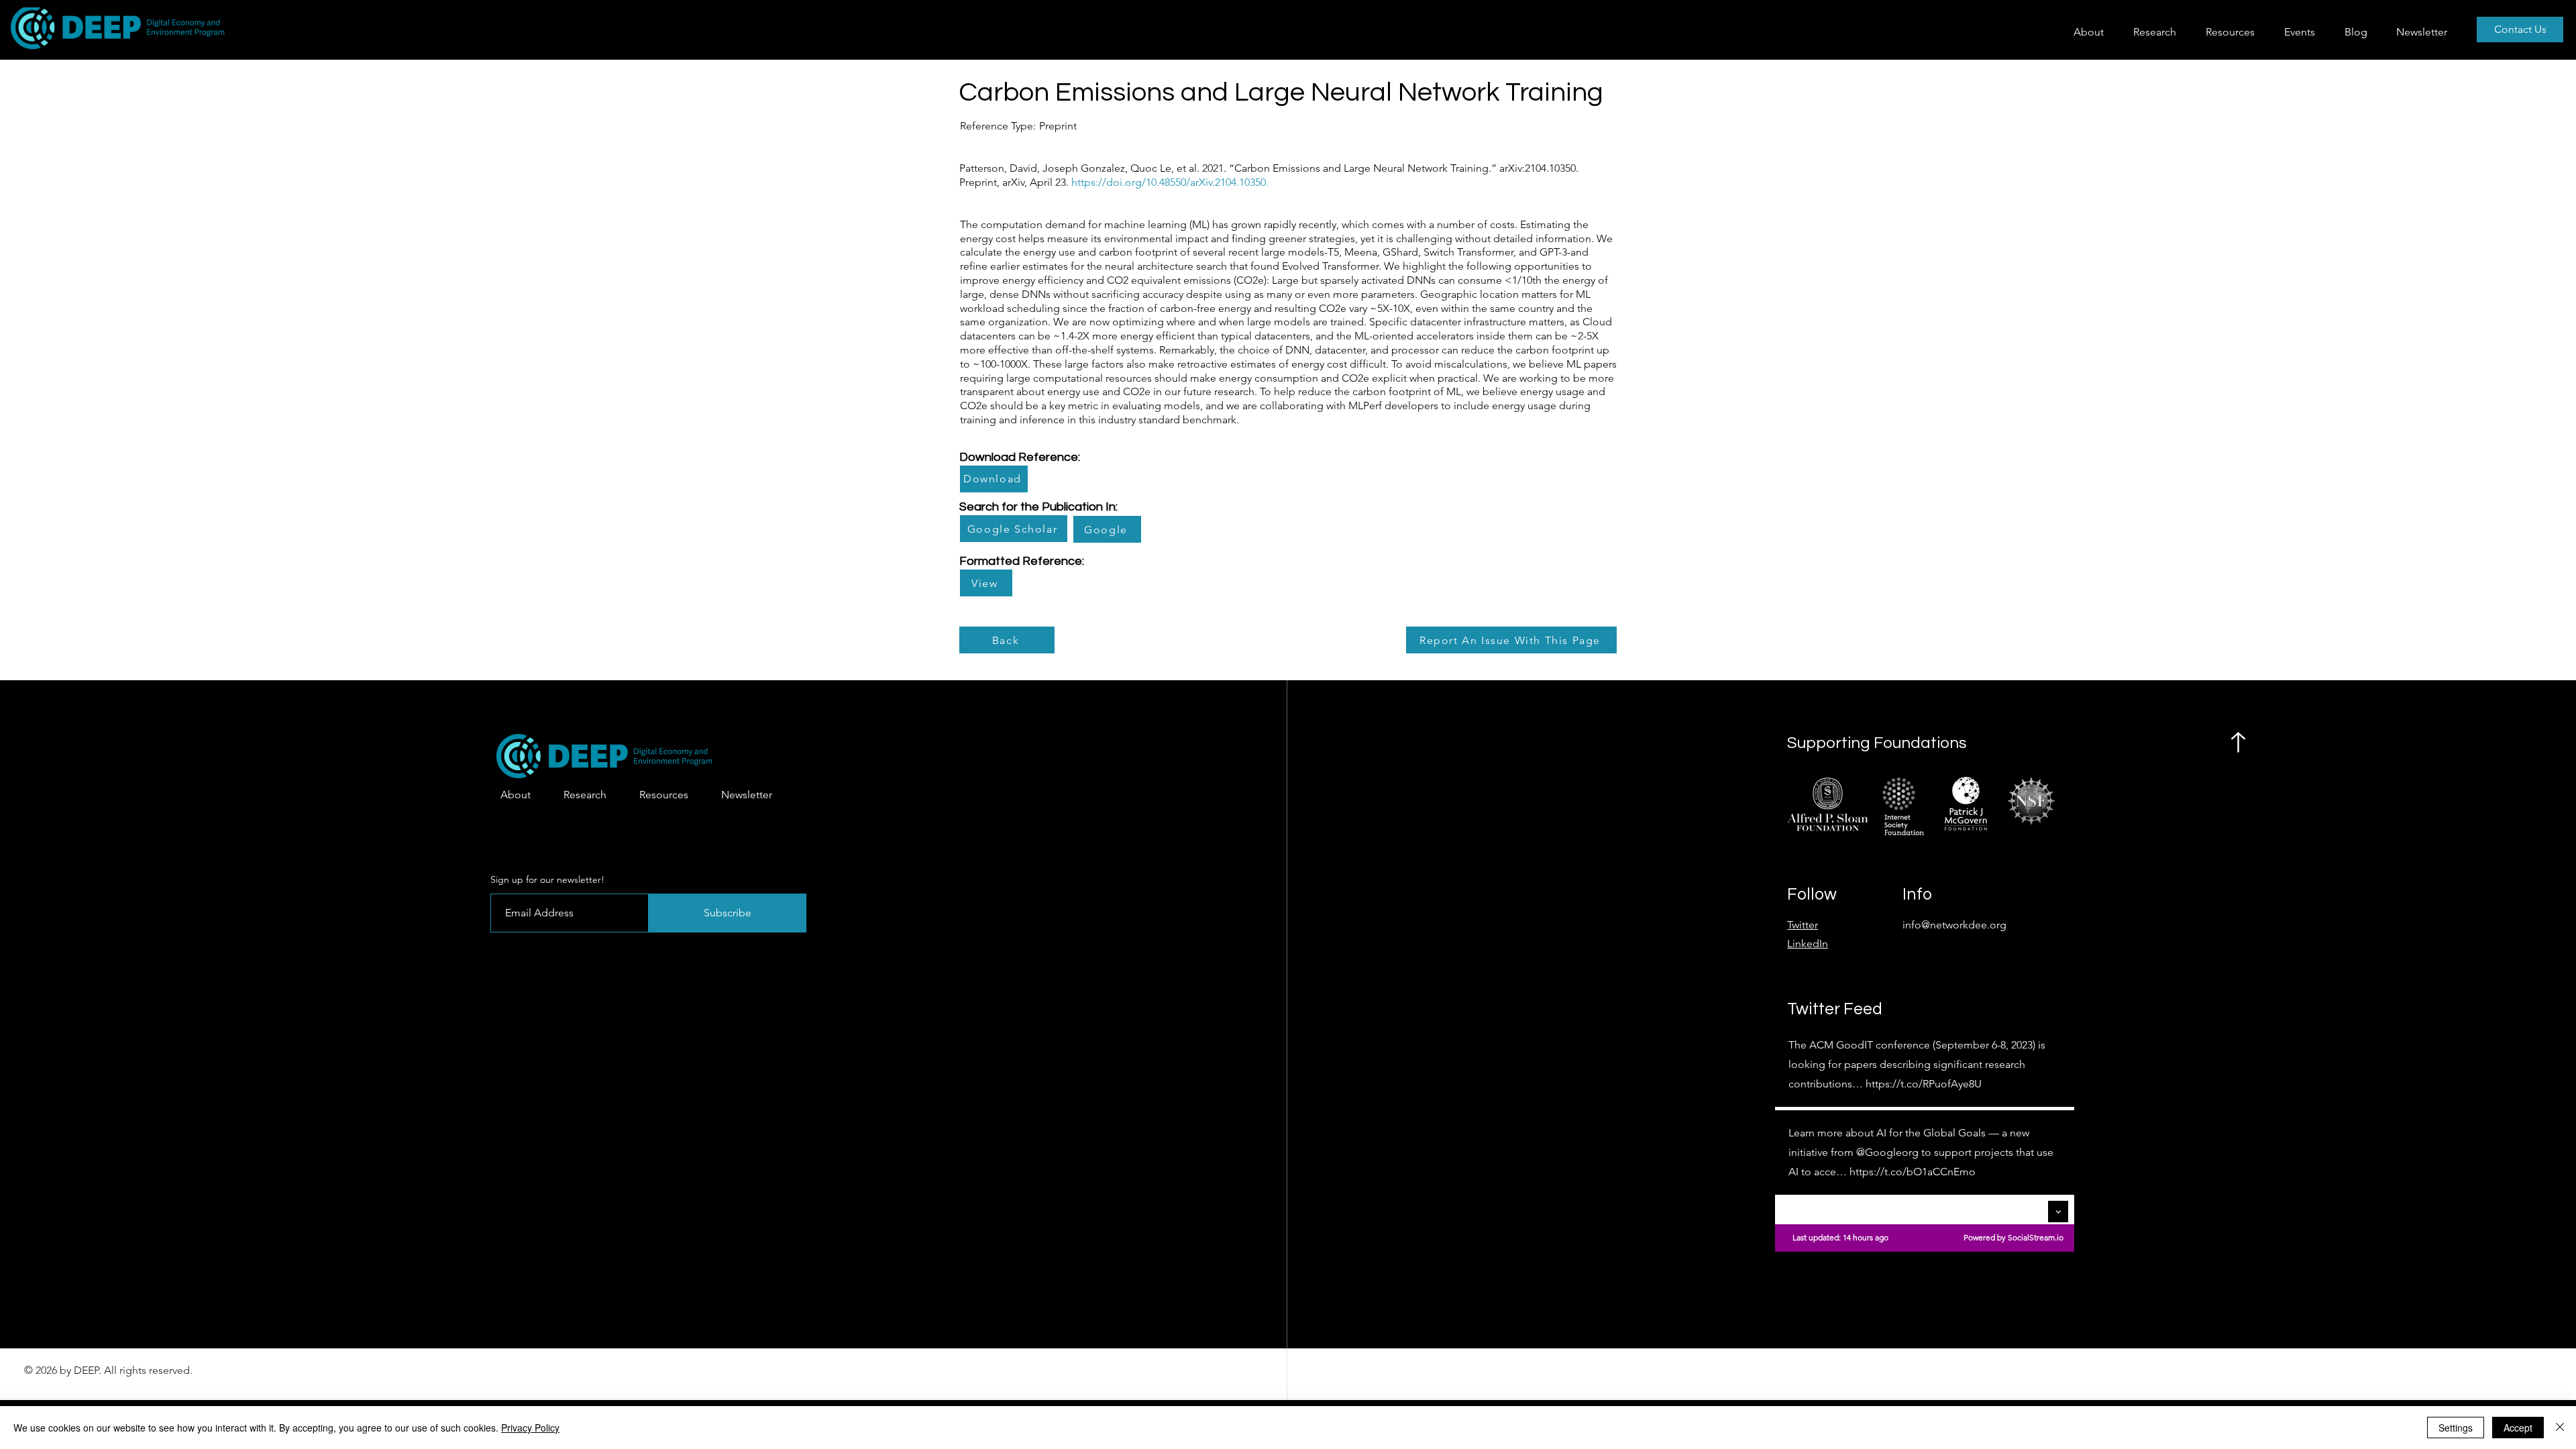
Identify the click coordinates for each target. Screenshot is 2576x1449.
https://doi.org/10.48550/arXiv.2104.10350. (1170, 182)
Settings (2456, 1428)
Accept (2518, 1428)
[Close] (2560, 1428)
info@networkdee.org (1954, 925)
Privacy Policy (530, 1428)
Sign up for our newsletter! (547, 879)
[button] (2159, 32)
